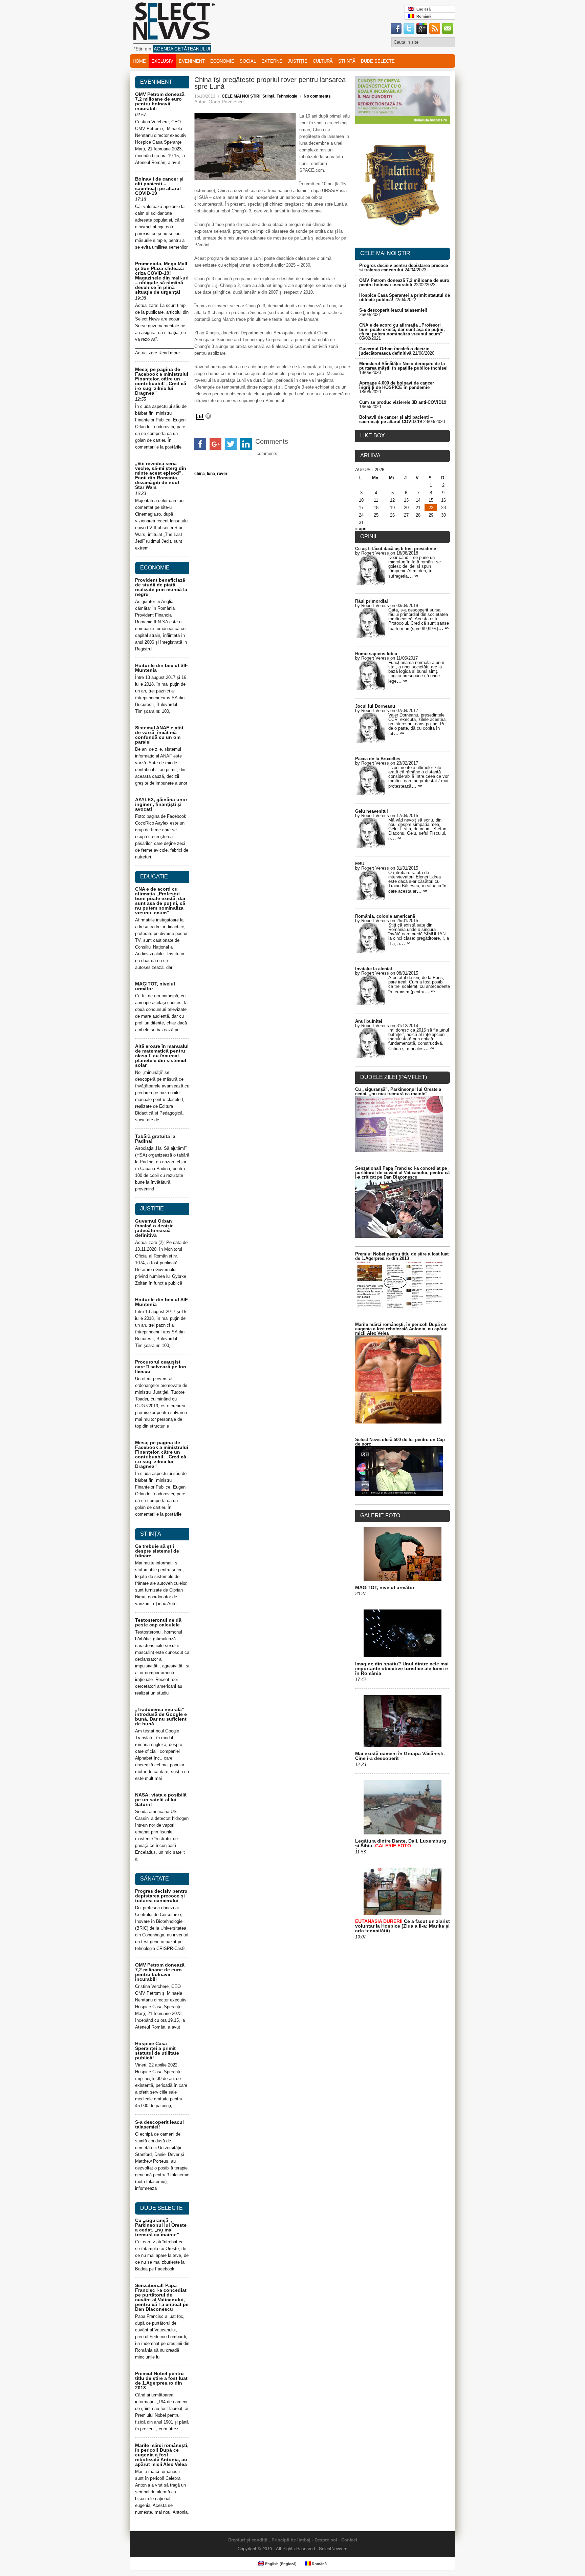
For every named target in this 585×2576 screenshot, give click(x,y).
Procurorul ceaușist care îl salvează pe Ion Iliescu (161, 1367)
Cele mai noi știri (386, 253)
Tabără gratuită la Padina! (155, 1139)
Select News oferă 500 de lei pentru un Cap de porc (400, 1442)
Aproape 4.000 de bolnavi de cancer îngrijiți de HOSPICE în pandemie (397, 385)
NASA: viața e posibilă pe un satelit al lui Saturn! (161, 1800)
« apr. (361, 529)
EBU (360, 864)
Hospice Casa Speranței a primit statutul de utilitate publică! (157, 2051)
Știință (347, 61)
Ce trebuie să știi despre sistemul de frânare (157, 1551)
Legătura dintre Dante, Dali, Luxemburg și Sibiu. (401, 1843)
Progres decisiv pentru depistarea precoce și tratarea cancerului (161, 1896)
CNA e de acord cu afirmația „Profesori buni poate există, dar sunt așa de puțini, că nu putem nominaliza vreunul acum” (160, 901)
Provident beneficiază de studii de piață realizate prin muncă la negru (161, 587)
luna (211, 474)
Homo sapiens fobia (376, 654)
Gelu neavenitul (372, 811)
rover (222, 474)
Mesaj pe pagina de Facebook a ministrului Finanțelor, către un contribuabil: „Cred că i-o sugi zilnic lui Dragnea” (162, 381)
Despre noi (326, 2540)
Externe (272, 61)
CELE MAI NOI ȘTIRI (241, 96)
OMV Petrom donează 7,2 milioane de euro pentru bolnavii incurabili (160, 101)
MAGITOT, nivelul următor (155, 986)
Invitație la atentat (374, 969)
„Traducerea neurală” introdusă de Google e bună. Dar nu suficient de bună (161, 1717)
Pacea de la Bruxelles (378, 759)
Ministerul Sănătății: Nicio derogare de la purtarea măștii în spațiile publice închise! (403, 366)
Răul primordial (372, 601)
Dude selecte (378, 61)
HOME (139, 61)
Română (423, 16)
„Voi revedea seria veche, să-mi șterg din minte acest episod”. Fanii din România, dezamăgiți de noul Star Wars (161, 475)
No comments (317, 96)
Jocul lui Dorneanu (375, 706)
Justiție (298, 61)
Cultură (323, 61)
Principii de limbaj (291, 2540)
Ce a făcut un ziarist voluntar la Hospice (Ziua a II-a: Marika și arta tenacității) (403, 1926)
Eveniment (192, 61)
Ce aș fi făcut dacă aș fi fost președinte (396, 549)
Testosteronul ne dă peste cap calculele (158, 1622)
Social (248, 61)
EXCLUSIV (162, 61)
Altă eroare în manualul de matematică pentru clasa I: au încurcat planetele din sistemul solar (162, 1056)
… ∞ (413, 576)
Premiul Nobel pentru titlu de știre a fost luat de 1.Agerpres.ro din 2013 (161, 2381)
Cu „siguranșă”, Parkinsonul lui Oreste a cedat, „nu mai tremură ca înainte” (161, 2227)
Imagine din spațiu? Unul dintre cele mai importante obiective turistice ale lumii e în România (402, 1668)
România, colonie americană (385, 916)
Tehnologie (287, 96)
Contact (349, 2540)
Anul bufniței (369, 1021)
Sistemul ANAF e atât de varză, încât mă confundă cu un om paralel (159, 735)
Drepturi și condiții (248, 2540)
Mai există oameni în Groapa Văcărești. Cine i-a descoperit (400, 1756)
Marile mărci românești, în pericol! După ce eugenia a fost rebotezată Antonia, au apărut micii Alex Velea (162, 2455)
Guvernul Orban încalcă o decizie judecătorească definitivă (154, 1228)
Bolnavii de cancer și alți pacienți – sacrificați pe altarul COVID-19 (159, 186)
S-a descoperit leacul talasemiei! (159, 2124)
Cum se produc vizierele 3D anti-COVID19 (403, 402)
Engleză (422, 9)
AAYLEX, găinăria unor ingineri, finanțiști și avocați (161, 804)
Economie (222, 61)
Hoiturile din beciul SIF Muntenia (161, 668)
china (200, 474)
